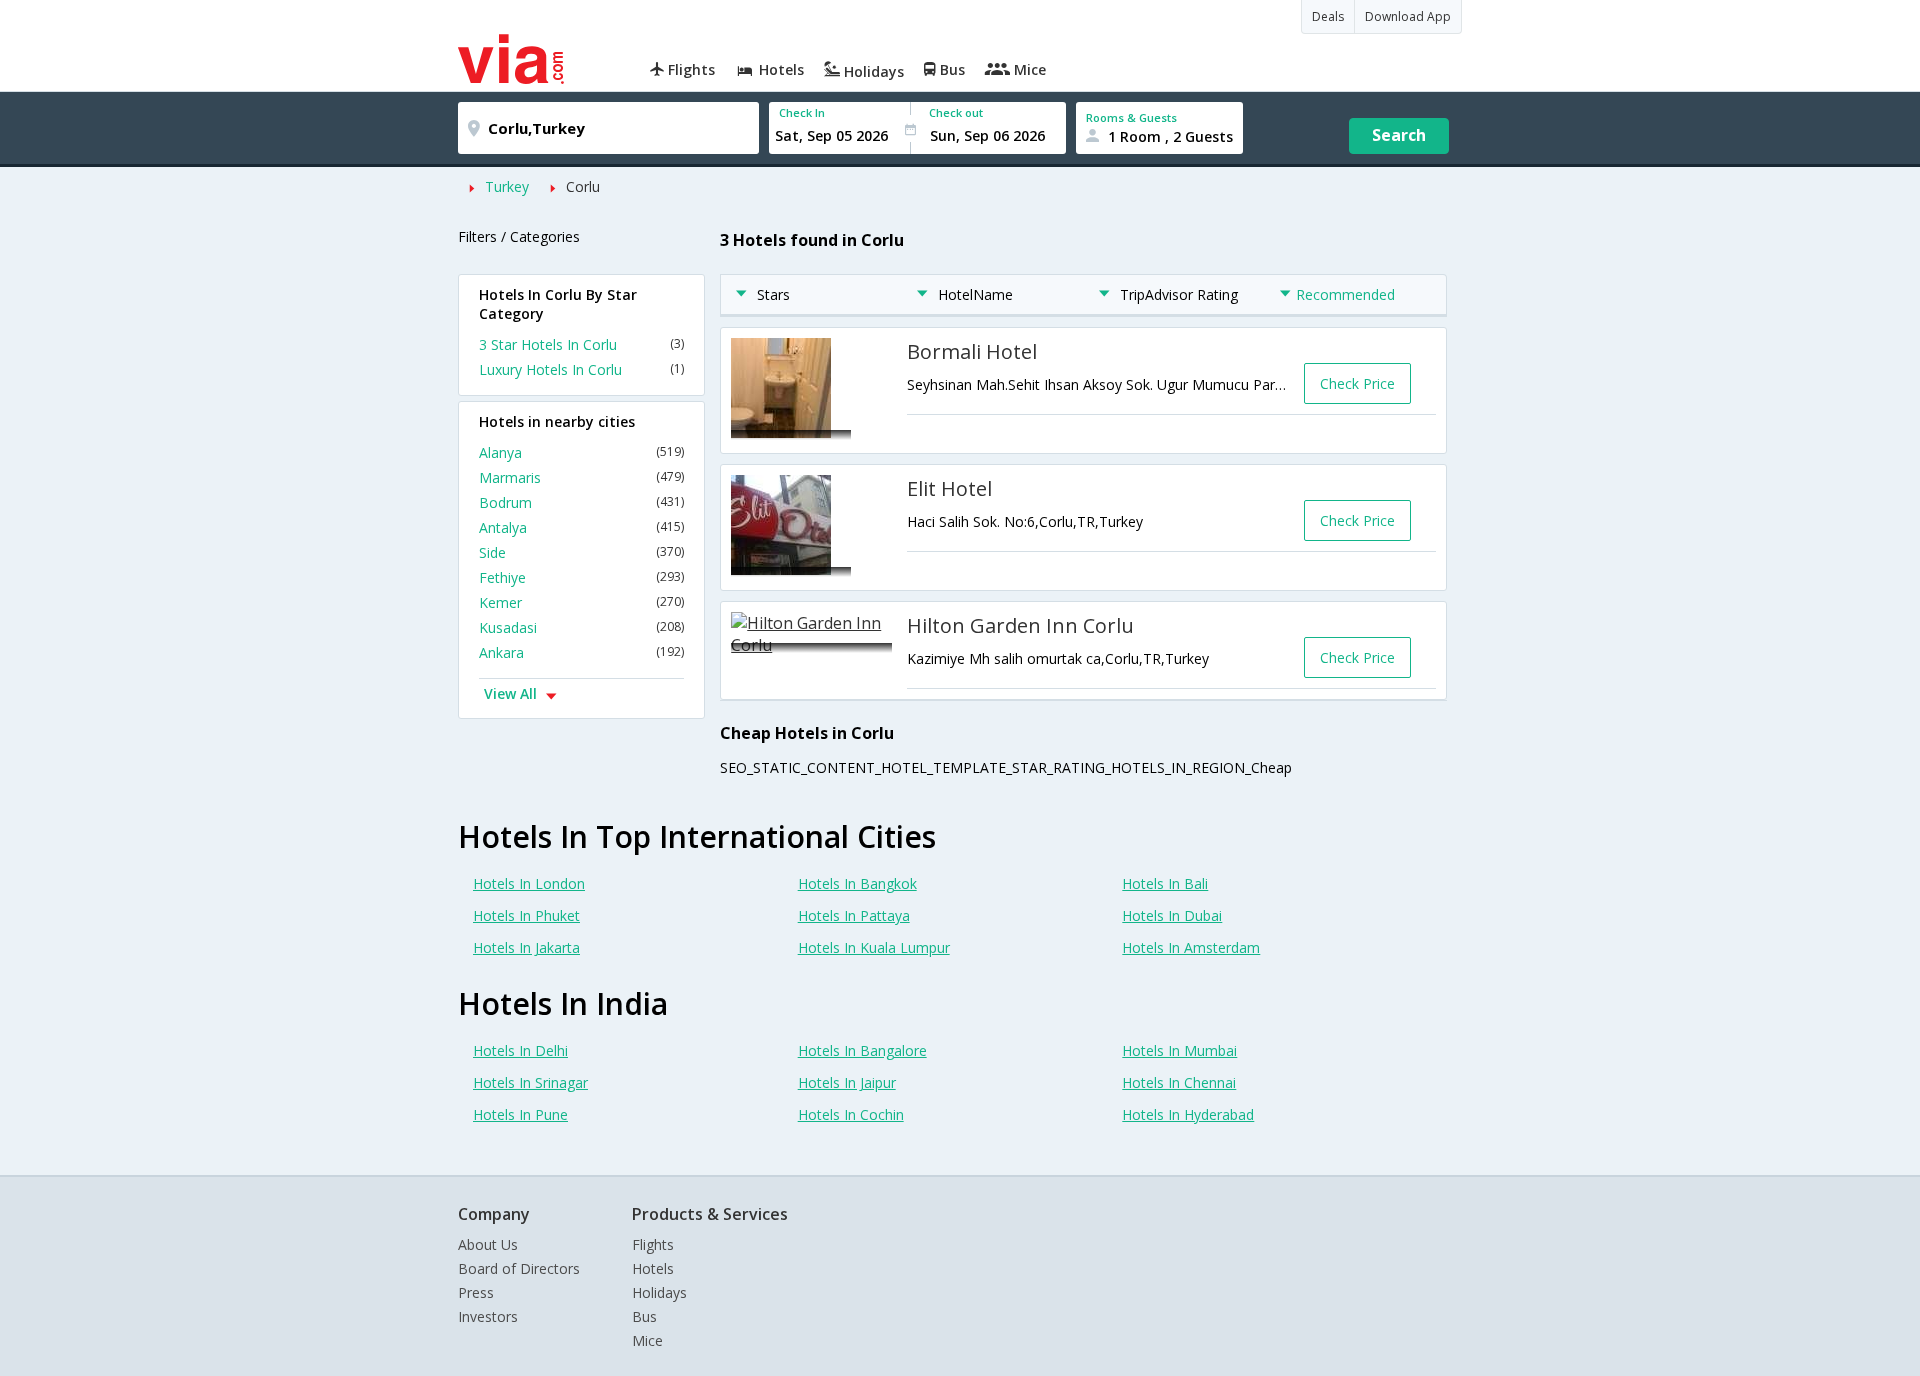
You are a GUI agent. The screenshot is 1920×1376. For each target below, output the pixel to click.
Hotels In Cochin (851, 1114)
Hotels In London (529, 883)
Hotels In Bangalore (862, 1050)
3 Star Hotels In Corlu (581, 344)
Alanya (581, 452)
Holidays (659, 1292)
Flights (653, 1244)
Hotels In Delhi (520, 1050)
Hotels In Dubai (1172, 915)
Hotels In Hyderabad (1188, 1114)
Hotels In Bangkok (857, 883)
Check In (802, 112)
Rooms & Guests (1131, 117)
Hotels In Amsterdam (1191, 947)
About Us (488, 1244)
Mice (647, 1340)
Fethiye (581, 577)
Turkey (507, 186)
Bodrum (581, 502)
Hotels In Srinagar (530, 1082)
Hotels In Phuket (526, 915)
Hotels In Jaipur (847, 1082)
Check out (956, 112)
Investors (488, 1316)
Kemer (581, 602)
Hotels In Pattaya (854, 915)
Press (476, 1292)
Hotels (653, 1268)
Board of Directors (519, 1268)
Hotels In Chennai (1179, 1082)
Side (581, 552)
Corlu (583, 186)
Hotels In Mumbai (1179, 1050)
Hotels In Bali (1165, 883)
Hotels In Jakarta (526, 947)
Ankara (581, 652)
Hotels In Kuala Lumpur (874, 947)
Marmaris (581, 477)
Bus (644, 1316)
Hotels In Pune (520, 1114)
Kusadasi (581, 627)
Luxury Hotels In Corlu (581, 369)
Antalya (581, 527)
